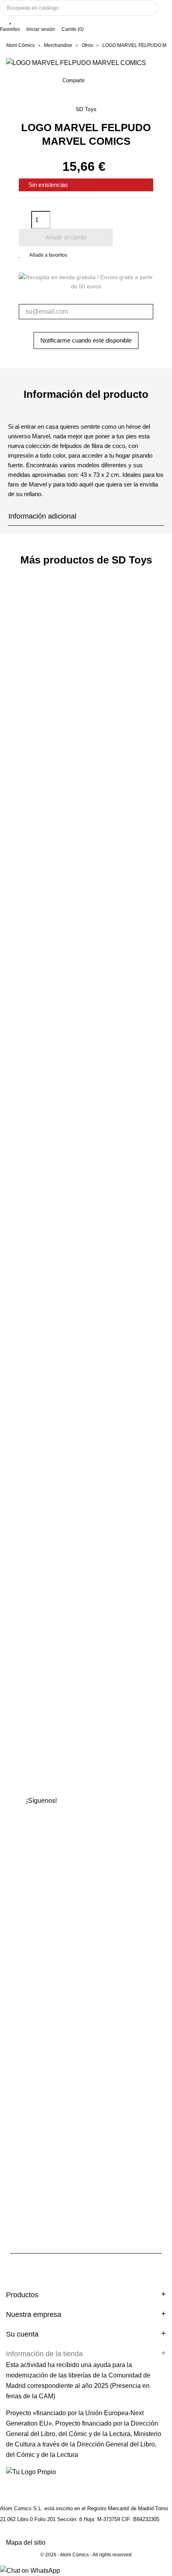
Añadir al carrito (66, 237)
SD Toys (86, 109)
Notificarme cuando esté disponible (86, 340)
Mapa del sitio (26, 2543)
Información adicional (42, 516)
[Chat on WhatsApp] (30, 2570)
